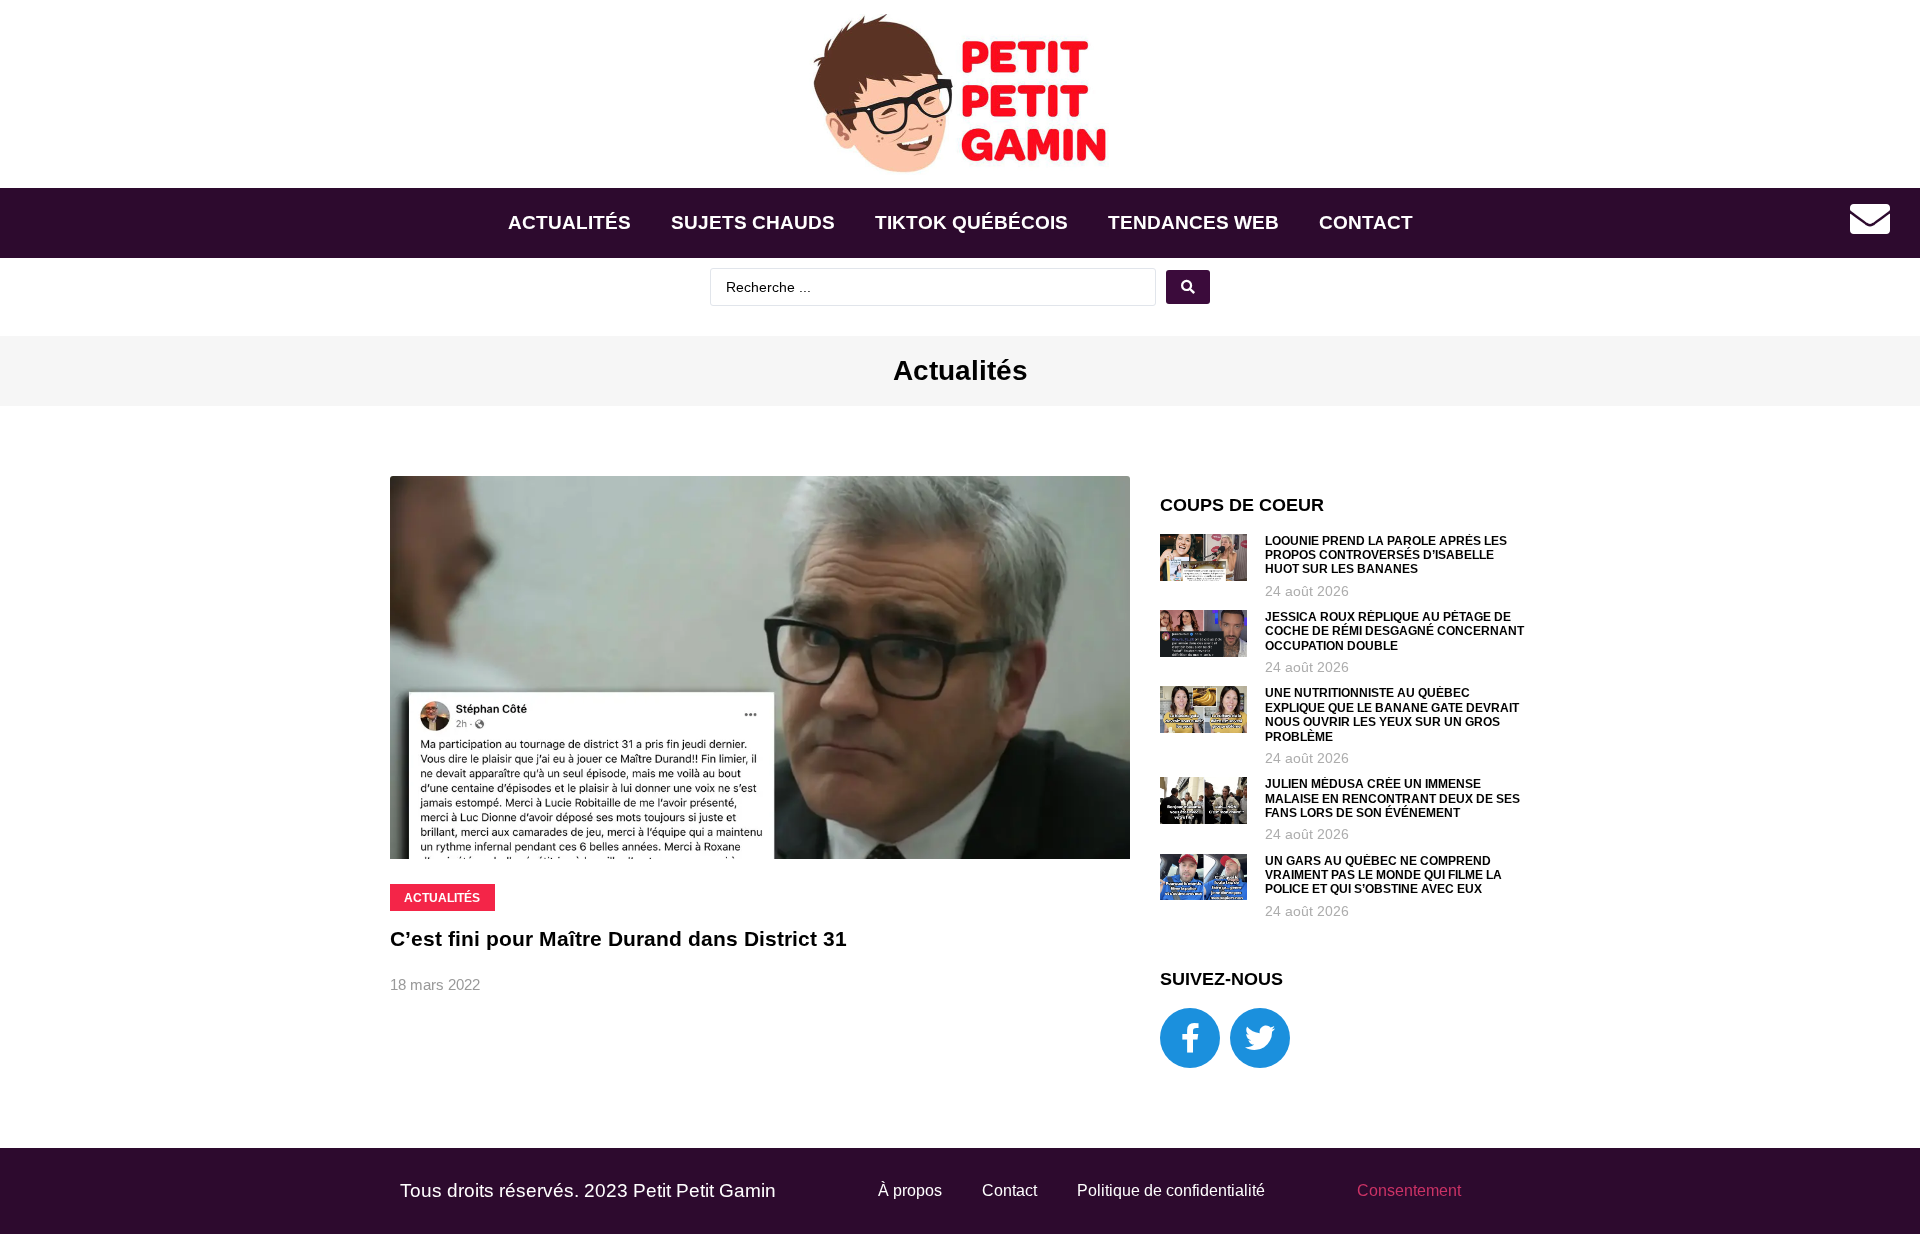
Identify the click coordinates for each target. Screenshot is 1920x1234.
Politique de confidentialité (1171, 1190)
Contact (1366, 222)
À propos (910, 1190)
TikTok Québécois (971, 222)
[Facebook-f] (1190, 1038)
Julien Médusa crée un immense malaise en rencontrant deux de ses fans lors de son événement (1392, 798)
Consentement (1409, 1190)
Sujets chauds (753, 222)
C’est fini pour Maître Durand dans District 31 (618, 938)
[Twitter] (1260, 1038)
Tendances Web (1193, 222)
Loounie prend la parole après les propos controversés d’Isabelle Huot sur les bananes (1386, 555)
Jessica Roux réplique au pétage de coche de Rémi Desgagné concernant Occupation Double (1394, 631)
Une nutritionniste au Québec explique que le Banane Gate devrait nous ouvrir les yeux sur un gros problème (1392, 714)
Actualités (569, 222)
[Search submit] (1188, 287)
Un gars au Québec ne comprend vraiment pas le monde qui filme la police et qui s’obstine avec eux (1383, 875)
